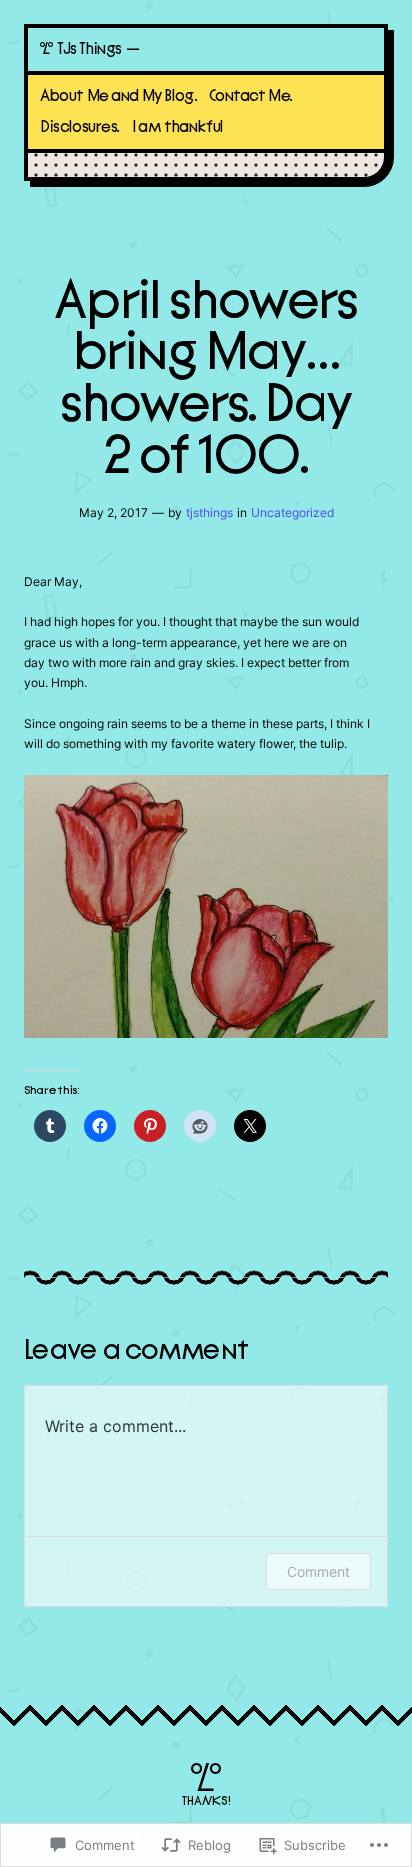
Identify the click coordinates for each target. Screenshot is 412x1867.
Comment (318, 1571)
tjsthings (209, 512)
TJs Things (89, 49)
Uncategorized (292, 512)
